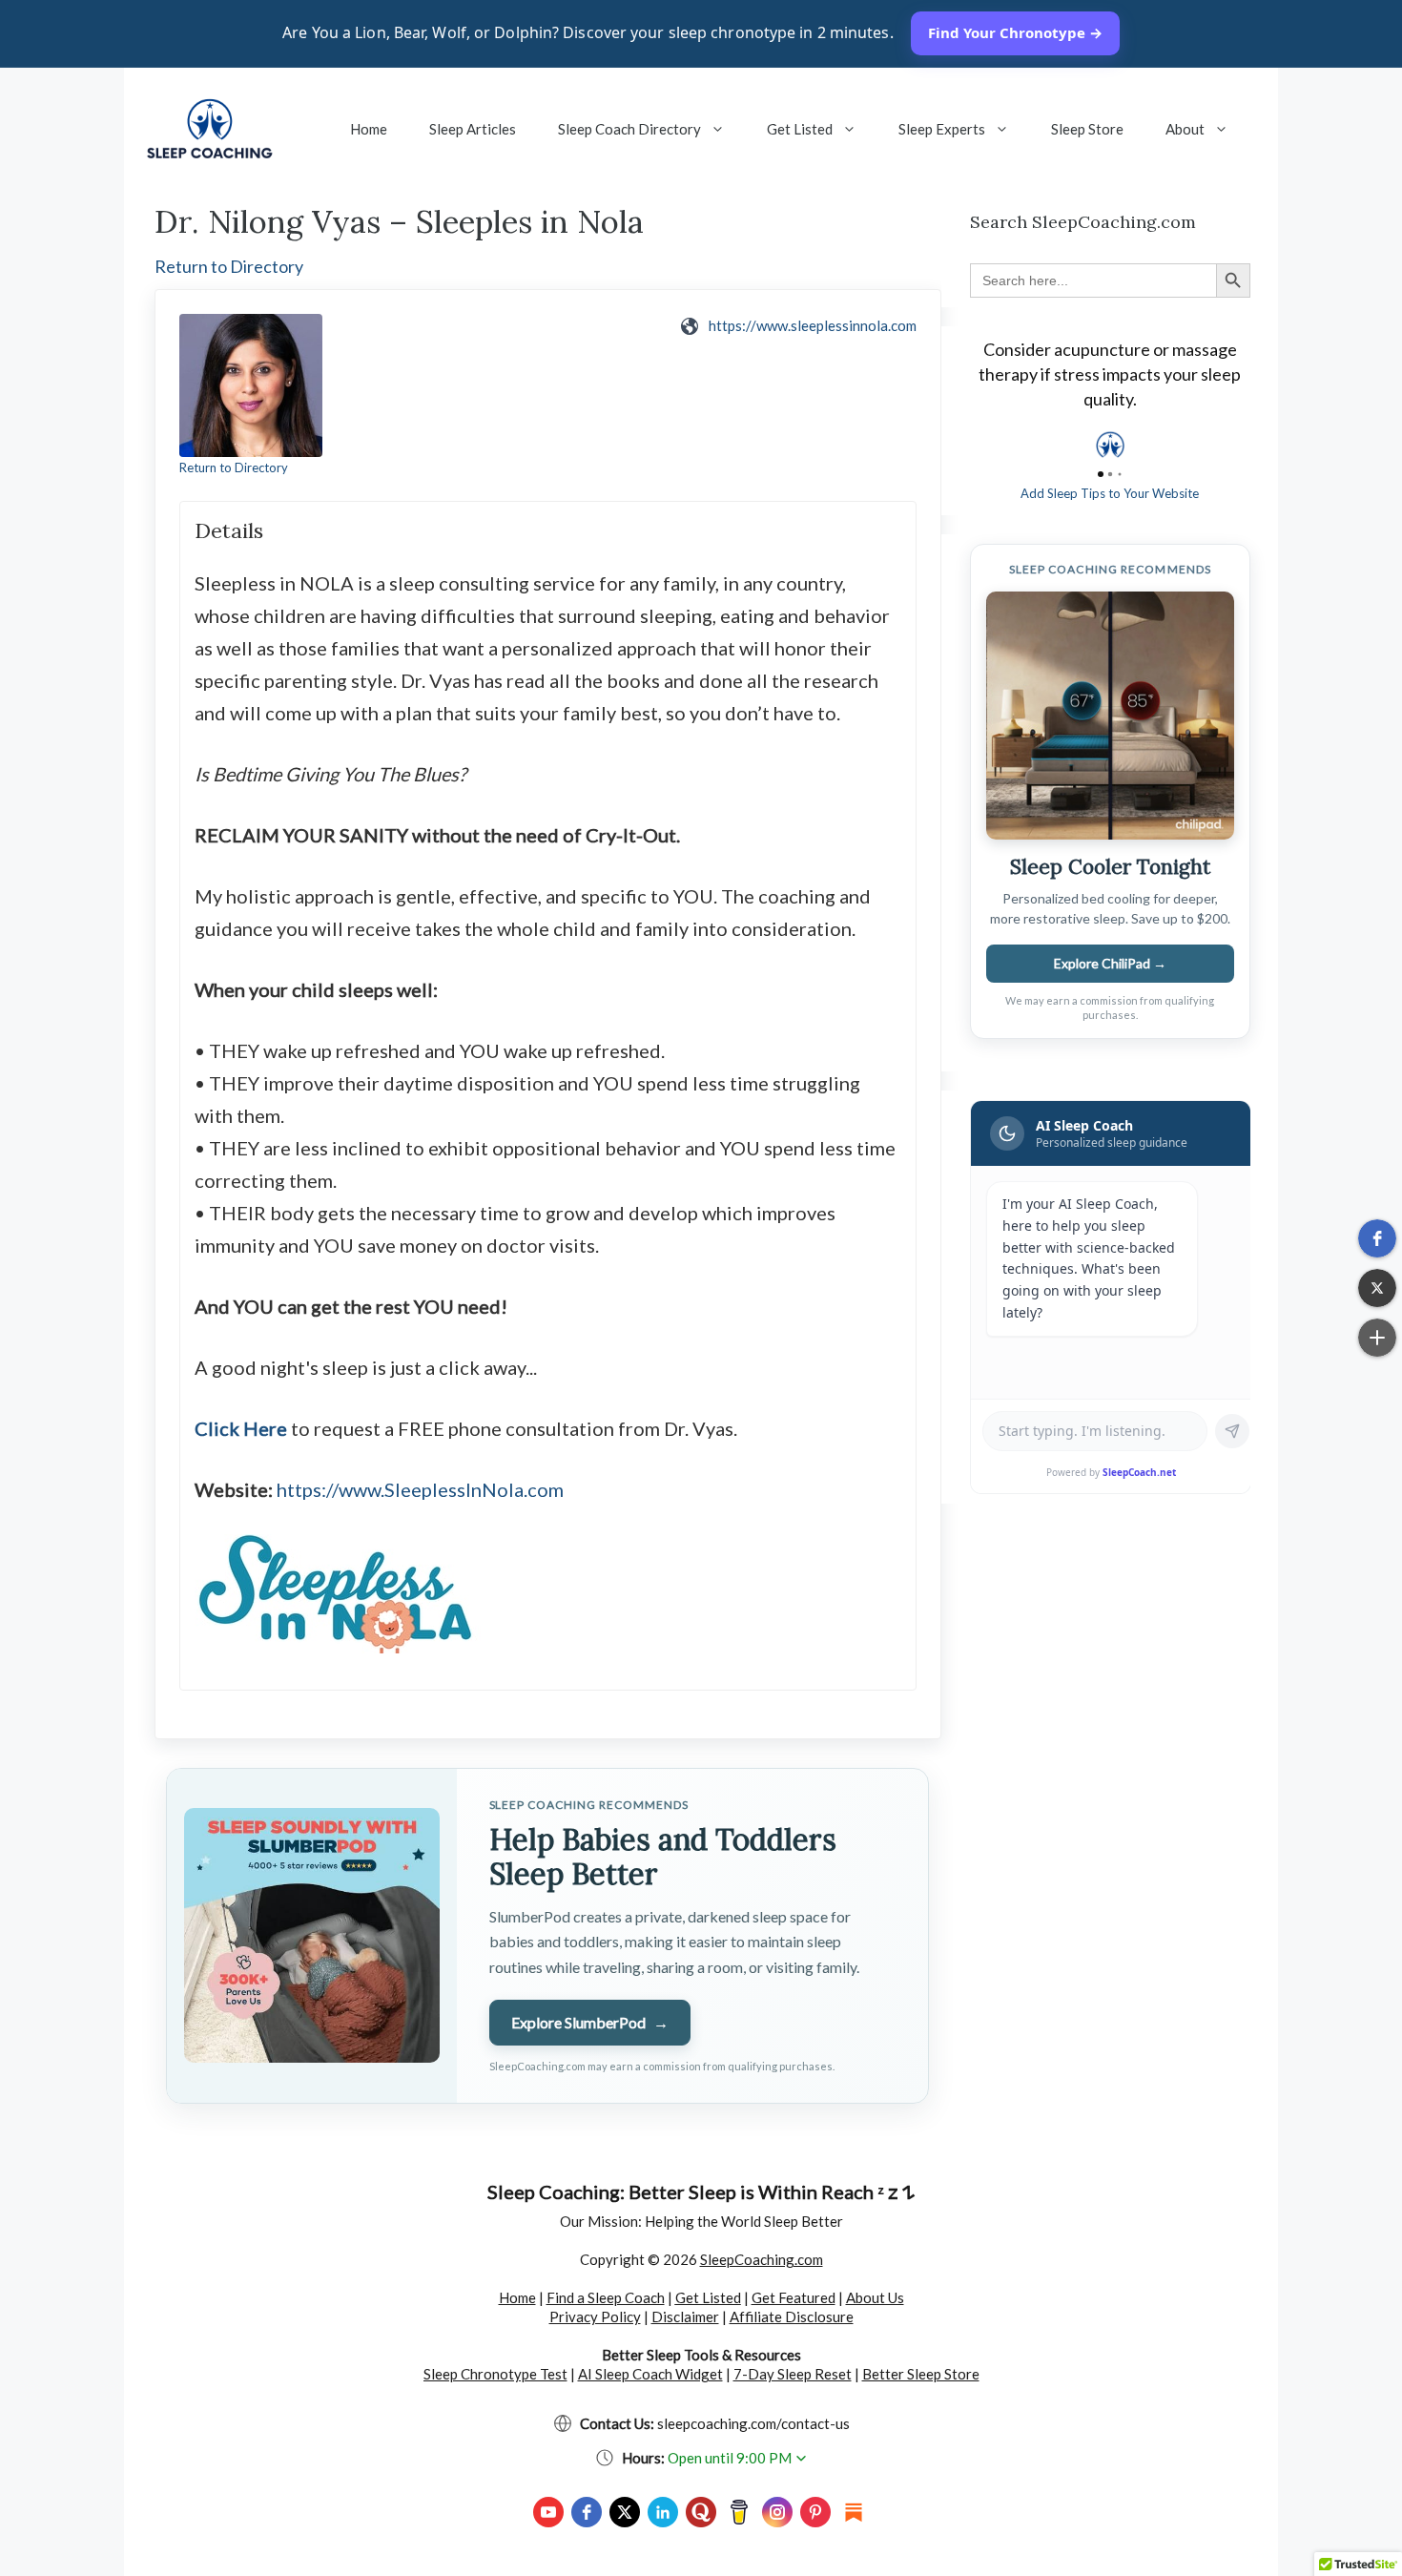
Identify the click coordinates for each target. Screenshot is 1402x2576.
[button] (1377, 1238)
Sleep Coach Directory (629, 129)
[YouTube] (548, 2512)
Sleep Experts (942, 129)
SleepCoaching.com (762, 2259)
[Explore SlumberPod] (311, 1936)
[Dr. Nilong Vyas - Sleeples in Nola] (251, 385)
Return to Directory (229, 266)
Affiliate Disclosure (792, 2316)
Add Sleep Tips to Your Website (1110, 493)
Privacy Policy (595, 2316)
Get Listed (800, 129)
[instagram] (777, 2512)
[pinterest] (815, 2512)
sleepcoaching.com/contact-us (753, 2423)
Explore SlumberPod (590, 2022)
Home (369, 129)
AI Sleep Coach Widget (650, 2374)
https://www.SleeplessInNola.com (420, 1489)
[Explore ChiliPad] (1110, 716)
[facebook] (587, 2512)
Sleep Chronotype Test (495, 2374)
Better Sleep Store (921, 2374)
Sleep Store (1087, 129)
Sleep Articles (473, 129)
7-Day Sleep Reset (793, 2374)
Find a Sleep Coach (606, 2297)
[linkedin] (663, 2512)
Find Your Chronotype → (1015, 32)
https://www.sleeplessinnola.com (813, 325)
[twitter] (625, 2512)
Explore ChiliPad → (1110, 963)
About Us (875, 2297)
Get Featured (794, 2297)
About (1185, 129)
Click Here (241, 1428)
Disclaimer (685, 2316)
